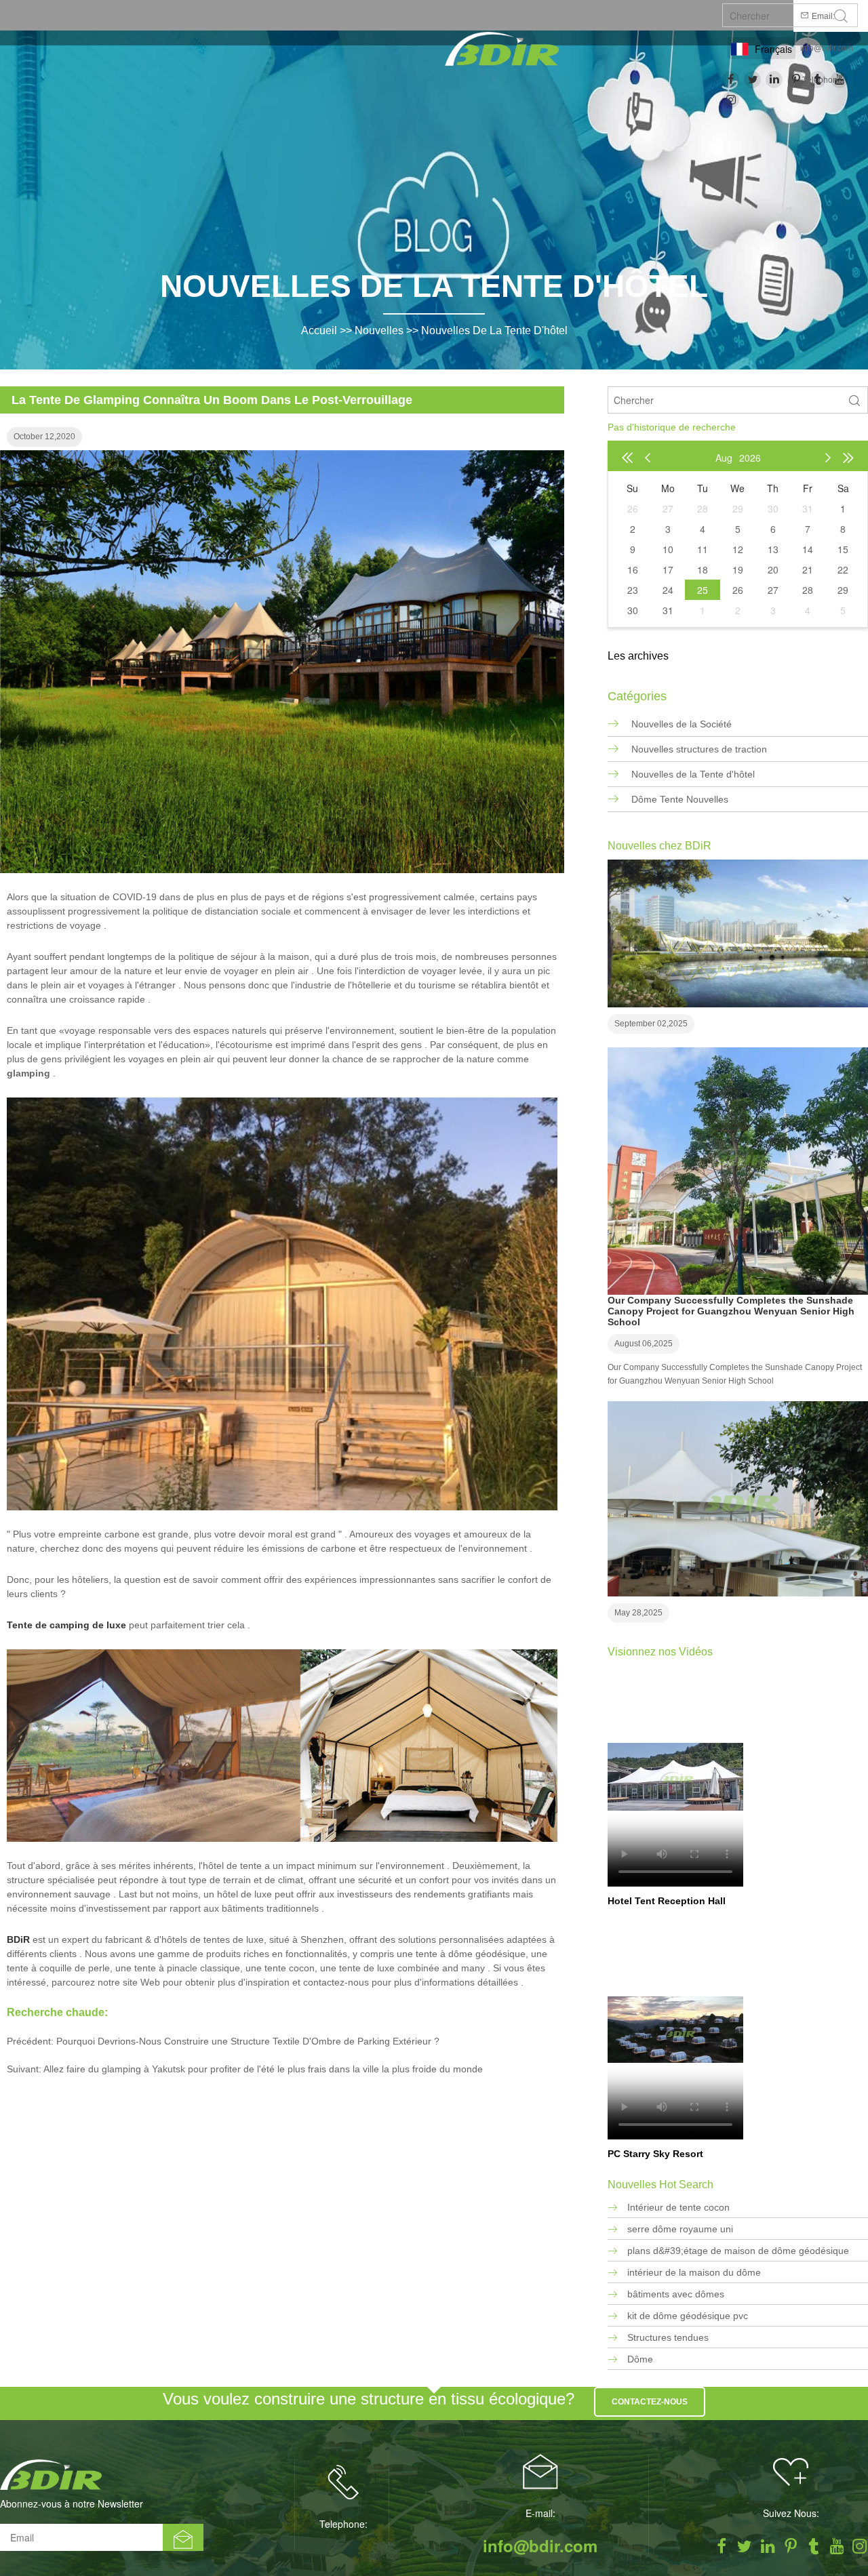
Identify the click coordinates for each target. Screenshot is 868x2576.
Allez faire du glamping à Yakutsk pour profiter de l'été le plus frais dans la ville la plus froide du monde (263, 2069)
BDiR (18, 1939)
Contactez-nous (650, 2402)
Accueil (319, 330)
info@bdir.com (827, 48)
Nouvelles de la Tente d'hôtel (494, 330)
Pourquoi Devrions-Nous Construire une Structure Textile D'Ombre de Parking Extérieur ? (248, 2041)
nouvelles (379, 330)
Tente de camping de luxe (66, 1625)
